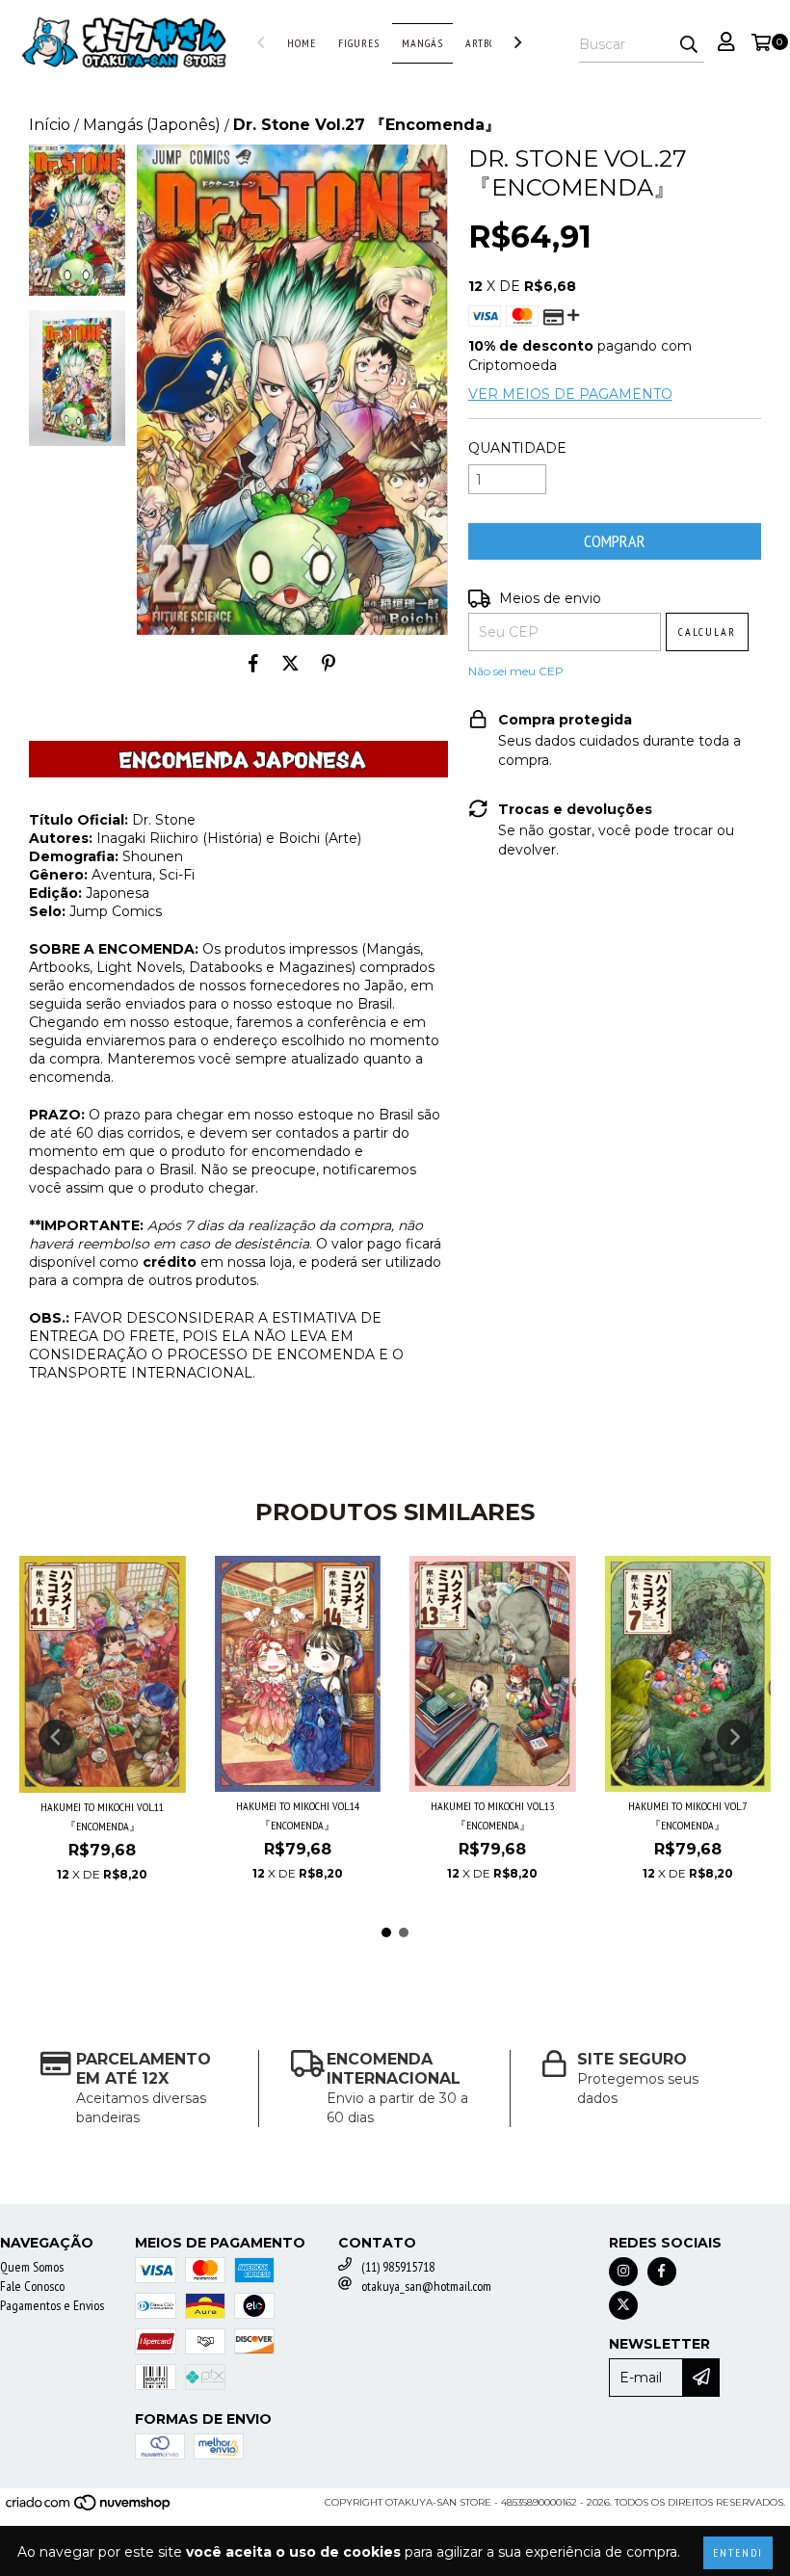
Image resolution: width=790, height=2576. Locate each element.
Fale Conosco (32, 2286)
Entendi (738, 2552)
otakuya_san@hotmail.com (426, 2286)
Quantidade (517, 448)
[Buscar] (689, 45)
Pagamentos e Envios (52, 2305)
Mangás (422, 43)
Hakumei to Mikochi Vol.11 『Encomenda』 (102, 1816)
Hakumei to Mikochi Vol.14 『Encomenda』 (298, 1815)
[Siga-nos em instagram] (623, 2272)
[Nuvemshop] (89, 2508)
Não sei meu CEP (516, 671)
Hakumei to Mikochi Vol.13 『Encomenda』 (492, 1815)
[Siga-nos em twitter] (623, 2305)
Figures (359, 43)
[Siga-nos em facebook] (662, 2272)
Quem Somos (32, 2267)
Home (302, 43)
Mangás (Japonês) (152, 125)
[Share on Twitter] (290, 664)
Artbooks (490, 43)
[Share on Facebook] (253, 664)
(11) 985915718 (398, 2267)
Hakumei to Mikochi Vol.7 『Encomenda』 (687, 1815)
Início (50, 125)
